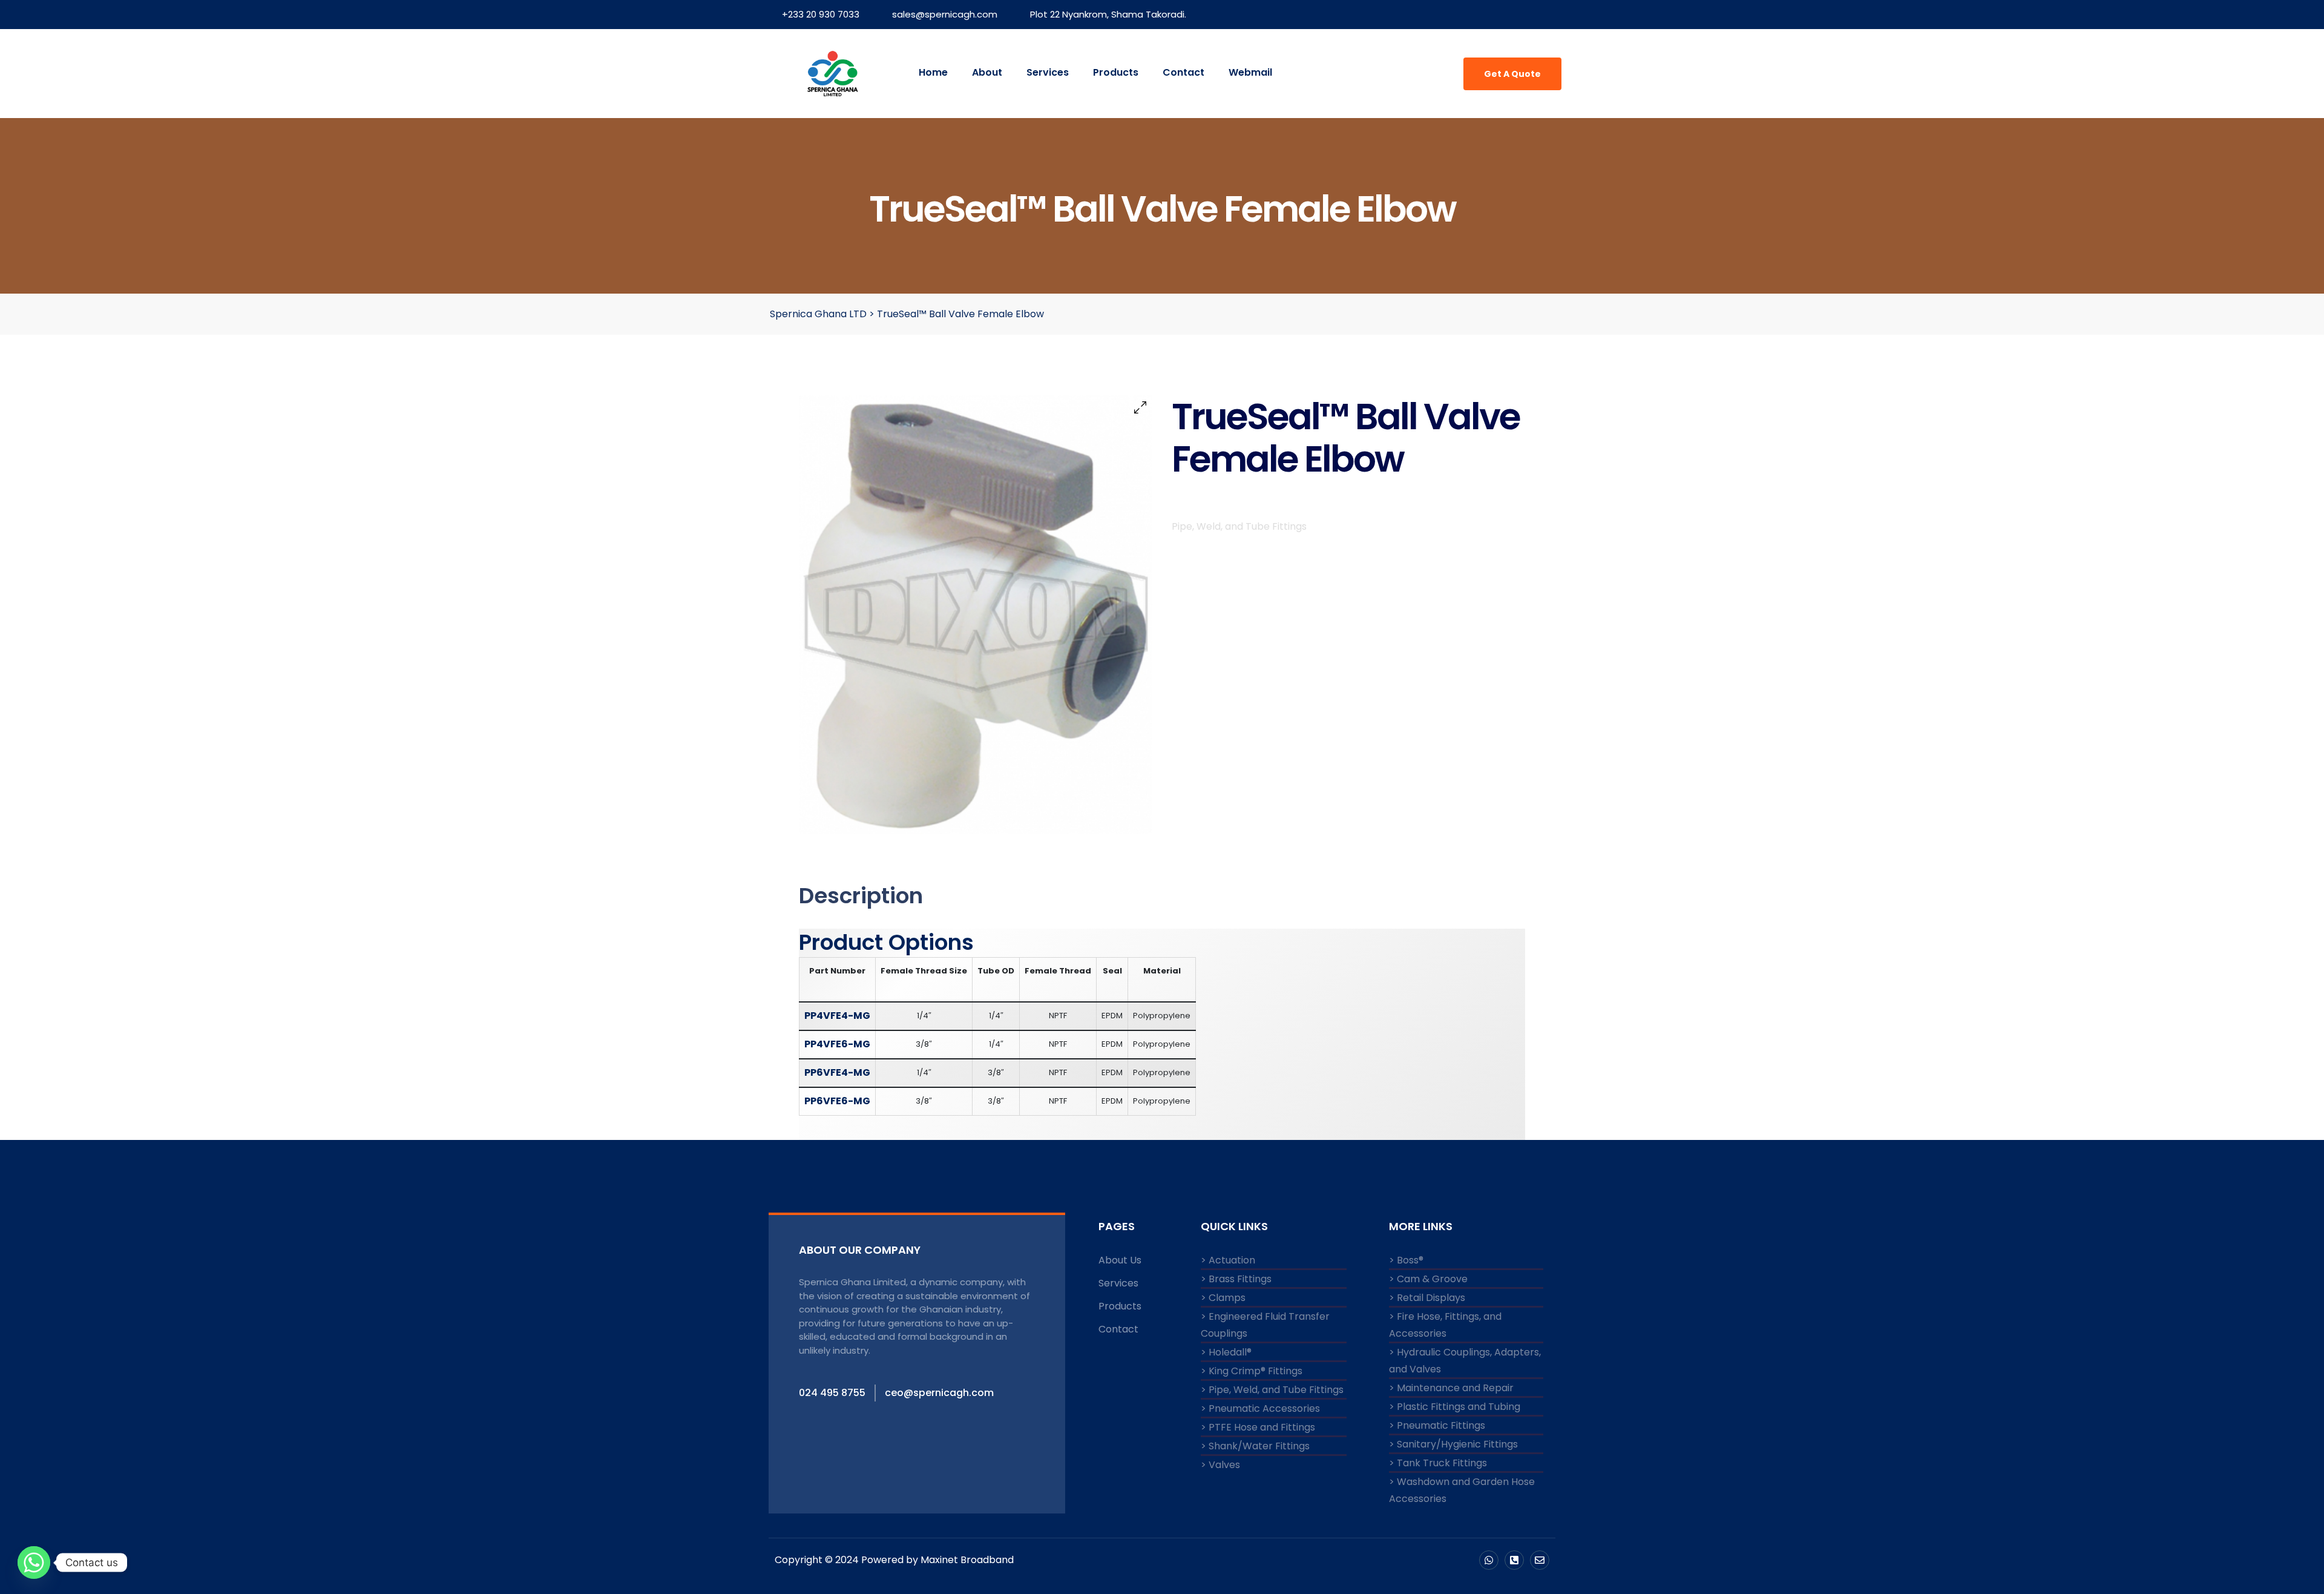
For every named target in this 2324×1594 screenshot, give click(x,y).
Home (933, 72)
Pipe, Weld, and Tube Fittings (1239, 526)
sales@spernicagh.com (945, 14)
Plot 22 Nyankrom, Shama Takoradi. (1108, 14)
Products (1116, 72)
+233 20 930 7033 (821, 14)
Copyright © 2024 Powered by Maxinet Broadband (894, 1560)
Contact (1183, 72)
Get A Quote (1512, 74)
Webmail (1250, 72)
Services (1048, 72)
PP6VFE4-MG (837, 1072)
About (987, 72)
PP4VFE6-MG (837, 1044)
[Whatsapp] (1489, 1560)
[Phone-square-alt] (1514, 1560)
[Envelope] (1540, 1560)
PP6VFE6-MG (837, 1101)
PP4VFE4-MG (837, 1016)
